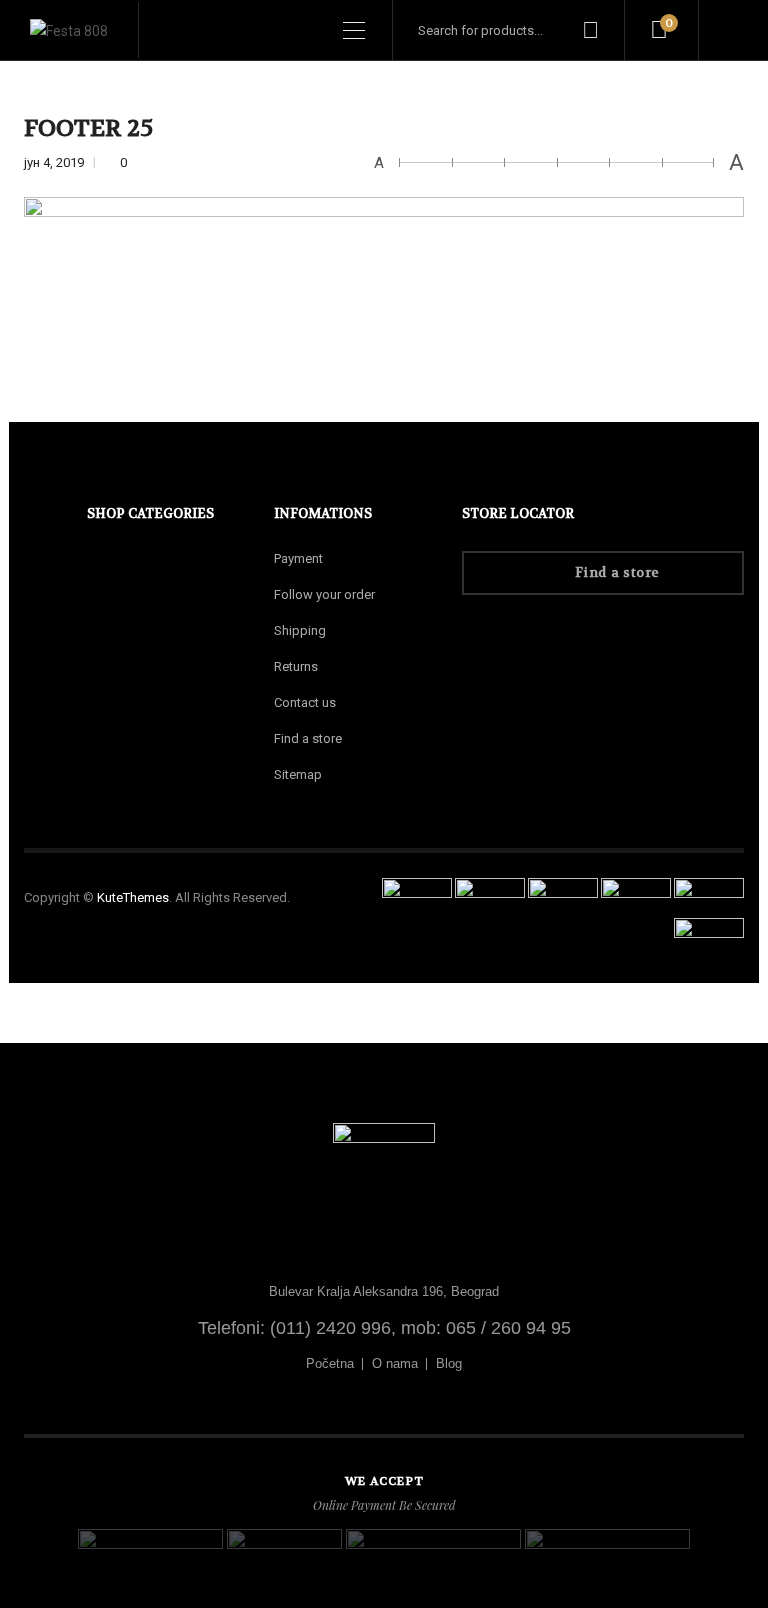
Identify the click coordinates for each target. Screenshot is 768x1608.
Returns (296, 666)
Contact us (305, 702)
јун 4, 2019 (55, 162)
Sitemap (298, 774)
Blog (449, 1363)
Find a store (308, 738)
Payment (298, 558)
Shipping (300, 630)
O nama (395, 1363)
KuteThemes (133, 897)
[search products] (590, 30)
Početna (330, 1363)
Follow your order (324, 594)
